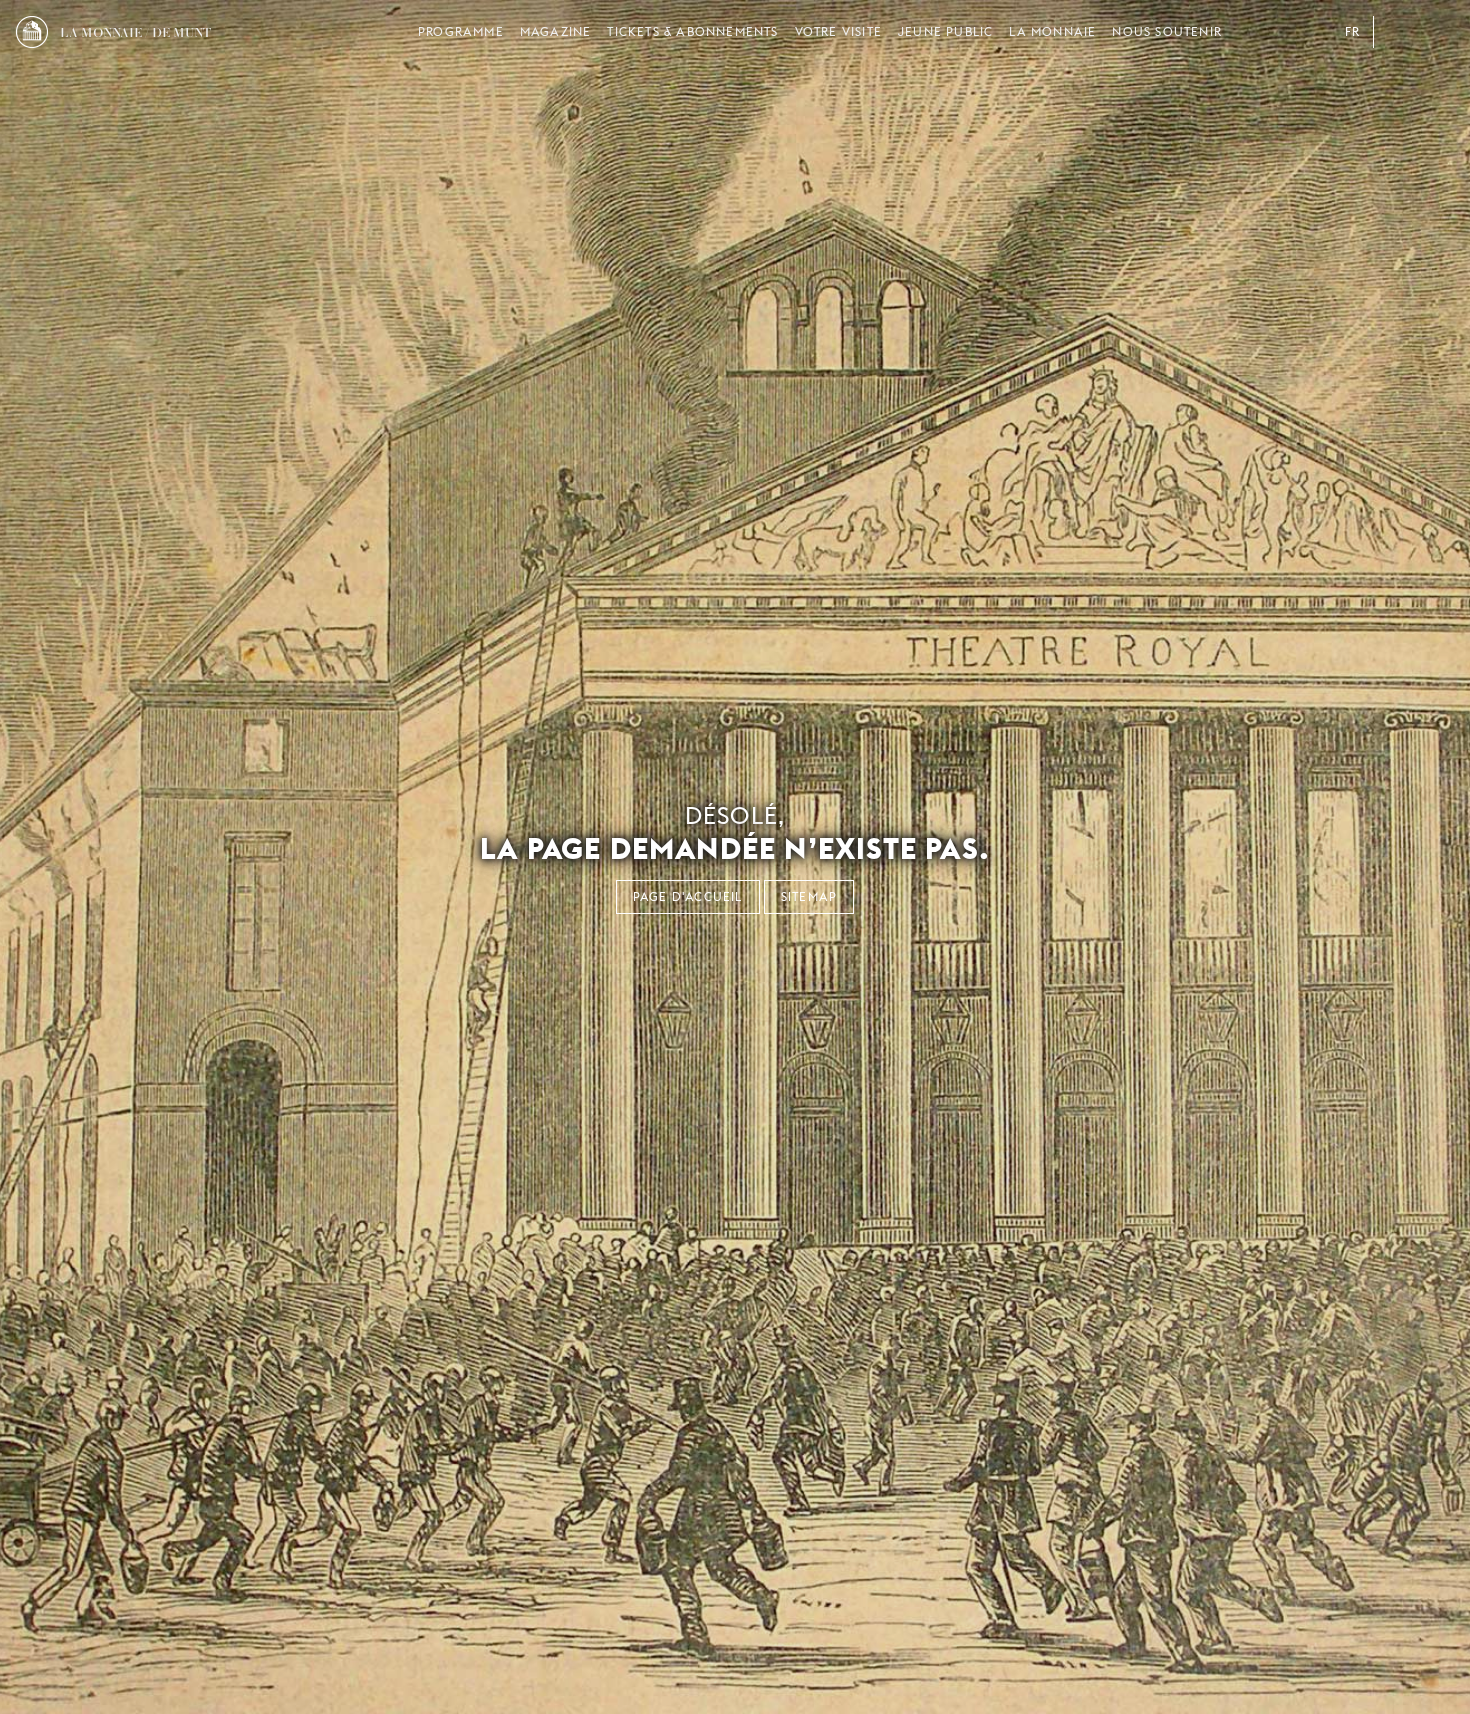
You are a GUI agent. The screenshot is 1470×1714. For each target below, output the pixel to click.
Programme (461, 31)
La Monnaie (1052, 31)
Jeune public (945, 31)
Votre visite (838, 31)
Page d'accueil (688, 896)
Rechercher (1438, 32)
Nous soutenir (1167, 31)
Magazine (556, 31)
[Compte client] (1398, 32)
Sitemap (809, 896)
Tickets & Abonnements (692, 31)
